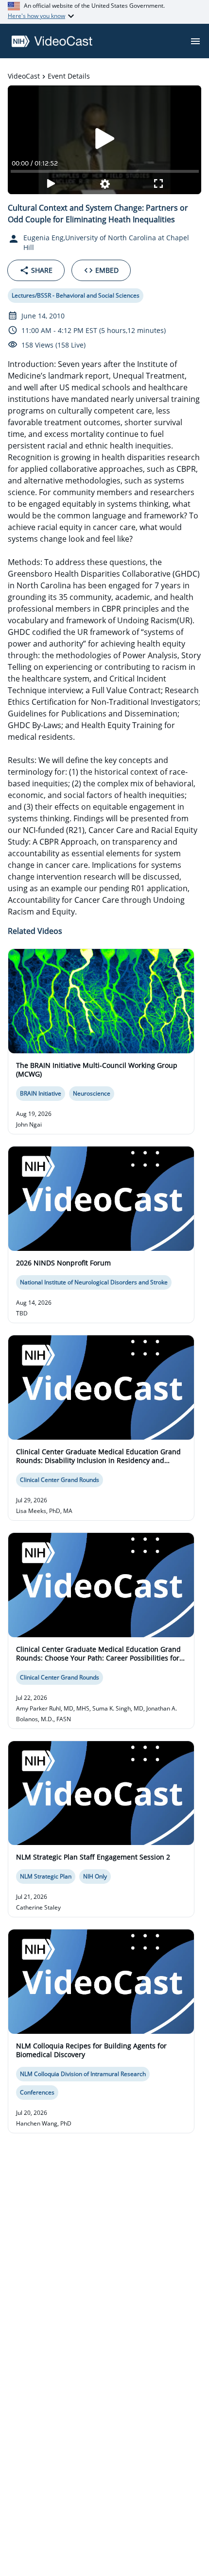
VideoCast (24, 76)
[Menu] (195, 41)
